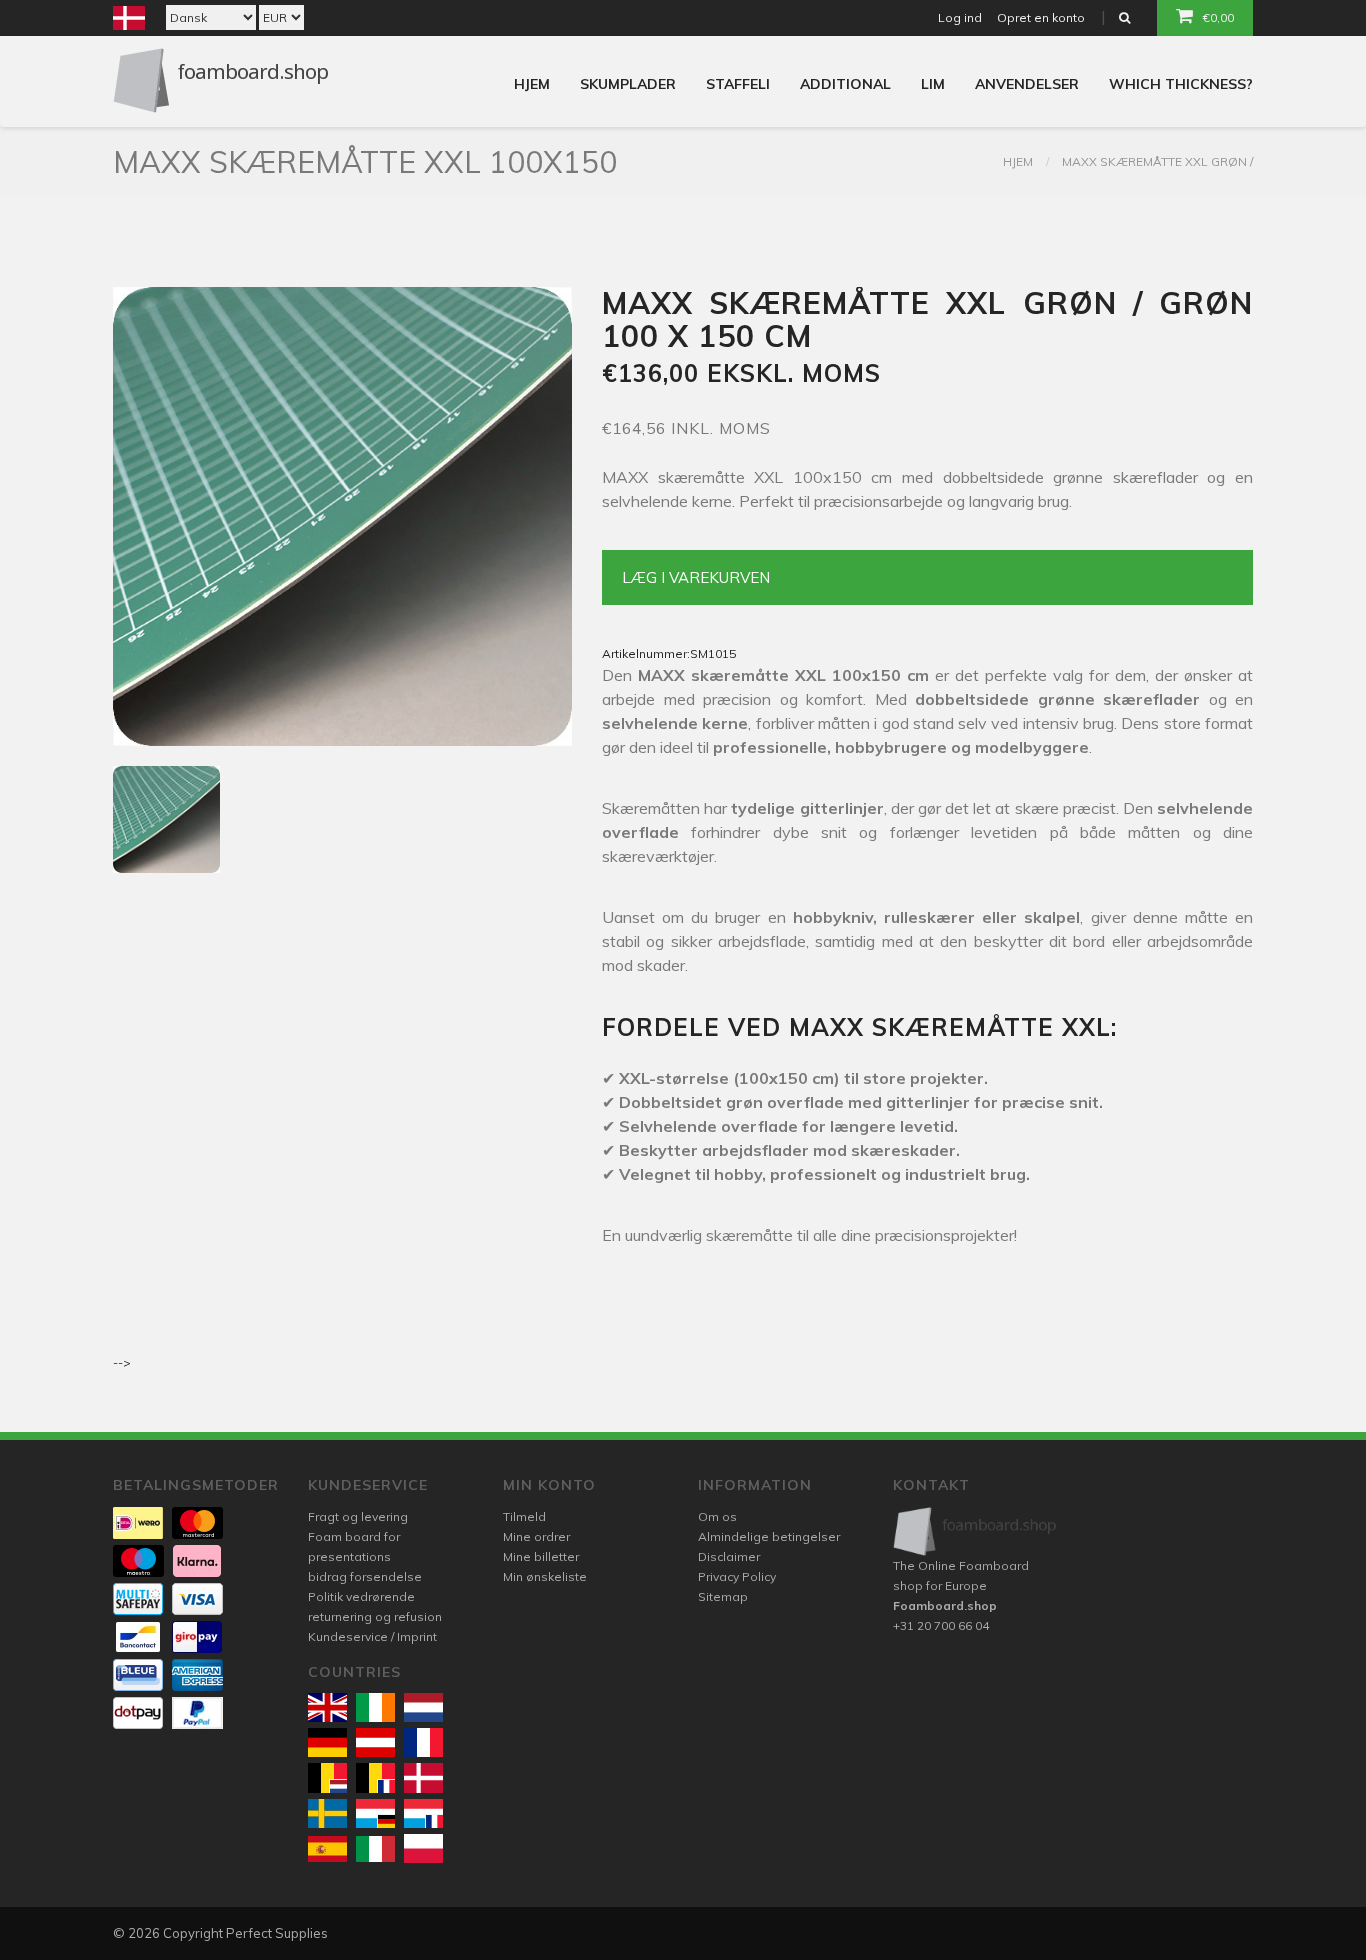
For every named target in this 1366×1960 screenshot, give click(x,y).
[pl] (423, 1848)
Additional (845, 84)
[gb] (327, 1707)
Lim (933, 84)
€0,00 (1218, 17)
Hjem (532, 84)
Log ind (960, 17)
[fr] (423, 1742)
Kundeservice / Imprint (372, 1636)
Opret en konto (1041, 17)
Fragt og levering (358, 1516)
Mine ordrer (536, 1536)
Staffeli (738, 84)
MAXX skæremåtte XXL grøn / (1157, 161)
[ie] (375, 1707)
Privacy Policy (737, 1576)
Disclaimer (729, 1556)
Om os (717, 1516)
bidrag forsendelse (365, 1576)
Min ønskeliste (545, 1576)
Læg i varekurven (696, 577)
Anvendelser (1027, 84)
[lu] (375, 1813)
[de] (327, 1742)
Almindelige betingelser (769, 1536)
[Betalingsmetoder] (138, 1523)
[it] (375, 1849)
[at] (375, 1742)
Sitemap (723, 1596)
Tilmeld (524, 1516)
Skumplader (628, 84)
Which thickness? (1181, 84)
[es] (327, 1849)
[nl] (423, 1707)
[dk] (423, 1777)
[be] (327, 1777)
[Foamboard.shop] (975, 1531)
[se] (327, 1813)
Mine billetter (541, 1556)
